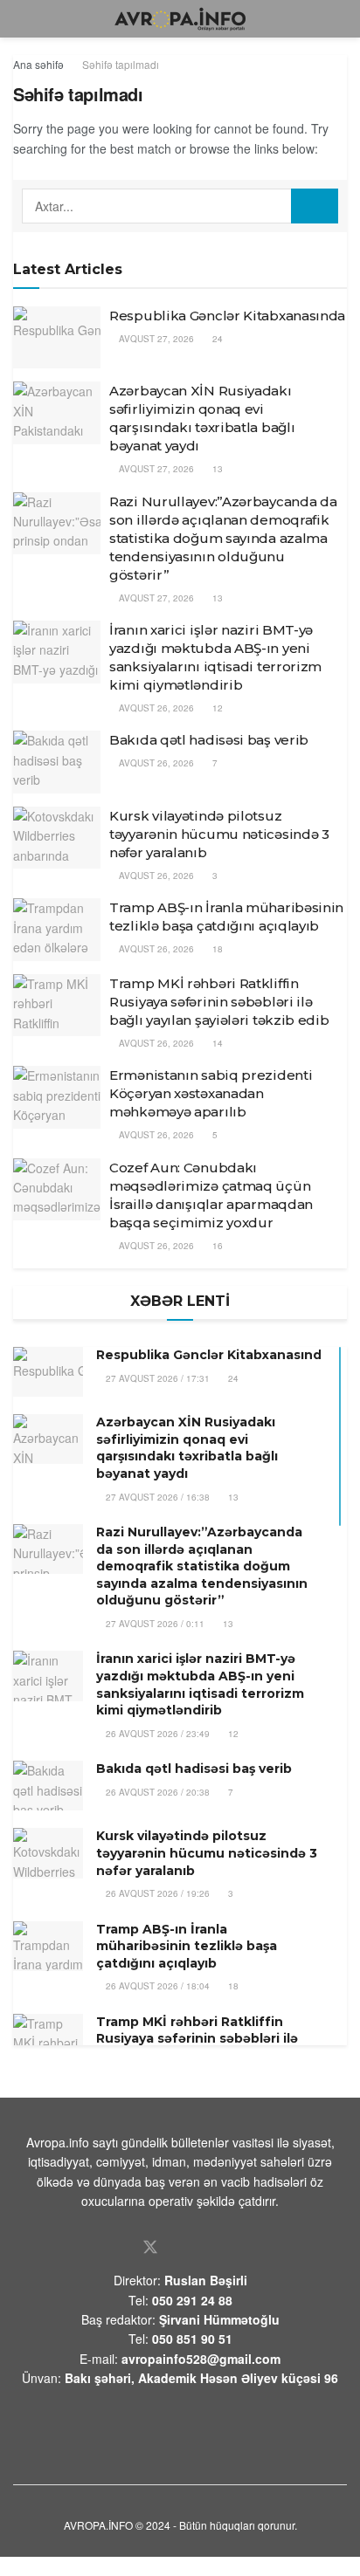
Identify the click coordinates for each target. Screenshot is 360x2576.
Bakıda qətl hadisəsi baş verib (209, 740)
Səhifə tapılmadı (121, 64)
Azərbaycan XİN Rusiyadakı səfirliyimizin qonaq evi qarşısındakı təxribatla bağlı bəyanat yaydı (187, 1448)
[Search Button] (315, 206)
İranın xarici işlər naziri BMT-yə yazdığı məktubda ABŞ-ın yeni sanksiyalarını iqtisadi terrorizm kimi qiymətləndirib (200, 1684)
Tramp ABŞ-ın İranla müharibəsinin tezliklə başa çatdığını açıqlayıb (187, 1946)
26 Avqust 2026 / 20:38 (156, 1792)
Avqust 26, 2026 (155, 708)
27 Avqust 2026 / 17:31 (156, 1378)
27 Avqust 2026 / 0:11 (154, 1624)
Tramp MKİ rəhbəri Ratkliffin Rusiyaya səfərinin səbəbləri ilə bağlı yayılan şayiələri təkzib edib (219, 1002)
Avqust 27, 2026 (155, 339)
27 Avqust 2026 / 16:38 (156, 1497)
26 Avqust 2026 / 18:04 (156, 1986)
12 (216, 708)
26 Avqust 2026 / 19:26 (156, 1893)
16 (216, 1246)
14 (216, 1043)
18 (216, 949)
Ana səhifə (38, 64)
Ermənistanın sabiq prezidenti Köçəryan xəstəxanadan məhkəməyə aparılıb (211, 1093)
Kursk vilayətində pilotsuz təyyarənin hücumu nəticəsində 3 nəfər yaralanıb (219, 834)
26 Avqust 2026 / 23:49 (156, 1734)
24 (216, 339)
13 (216, 469)
